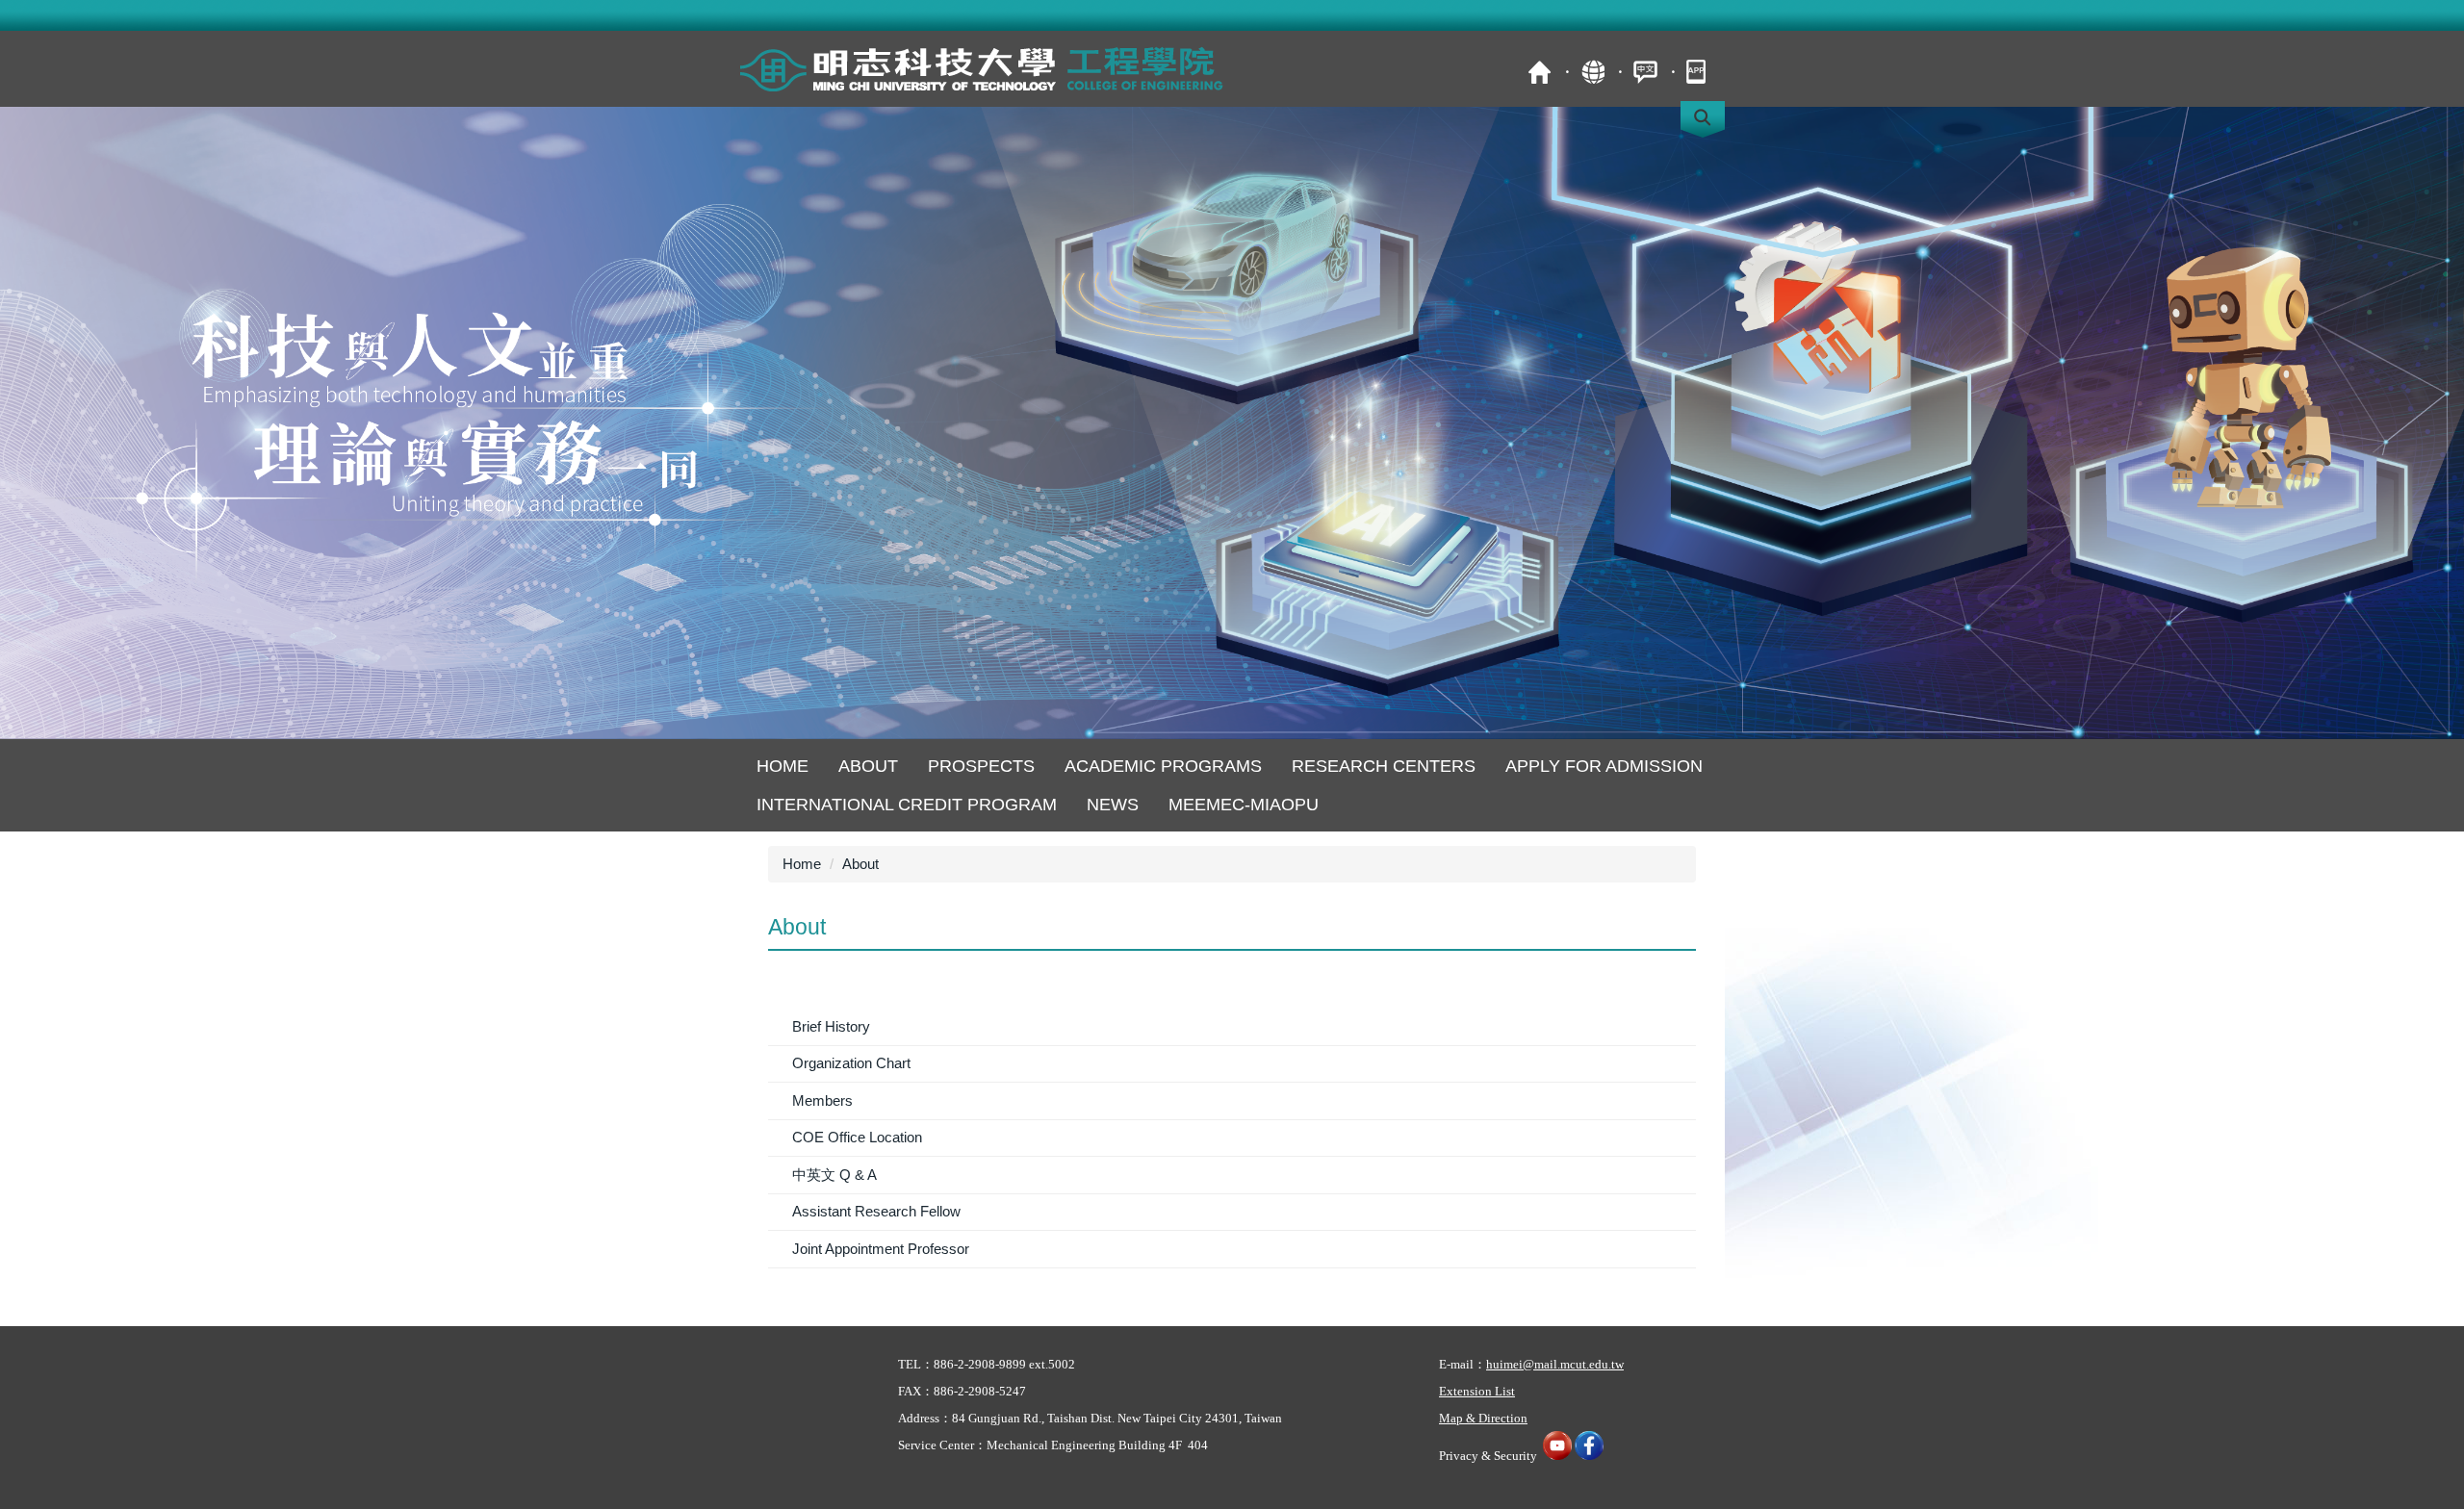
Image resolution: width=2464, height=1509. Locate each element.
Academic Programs (1163, 766)
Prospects (981, 766)
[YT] (1557, 1456)
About (868, 766)
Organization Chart (851, 1063)
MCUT (1540, 72)
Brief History (831, 1026)
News (1113, 805)
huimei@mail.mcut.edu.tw (1555, 1364)
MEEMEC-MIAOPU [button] (1244, 805)
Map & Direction (1483, 1418)
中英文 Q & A (834, 1175)
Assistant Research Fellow (876, 1211)
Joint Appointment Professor (881, 1249)
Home (783, 766)
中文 (1645, 72)
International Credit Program (907, 805)
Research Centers (1384, 766)
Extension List (1477, 1391)
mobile (1698, 72)
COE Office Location (857, 1137)
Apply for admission (1604, 766)
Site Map (1592, 72)
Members (822, 1100)
